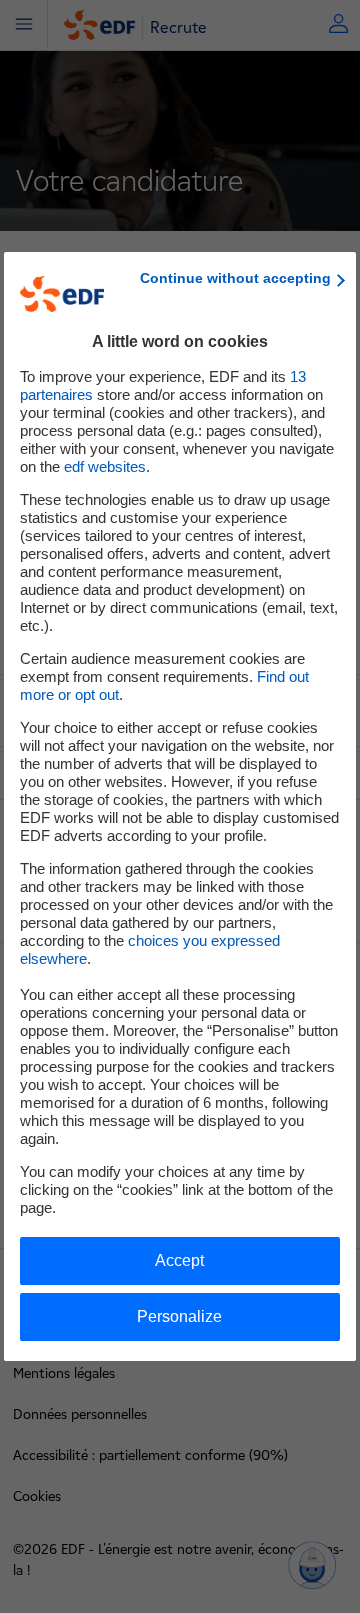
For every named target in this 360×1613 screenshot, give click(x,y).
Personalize (179, 1316)
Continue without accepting (235, 278)
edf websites (105, 466)
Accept (179, 1260)
